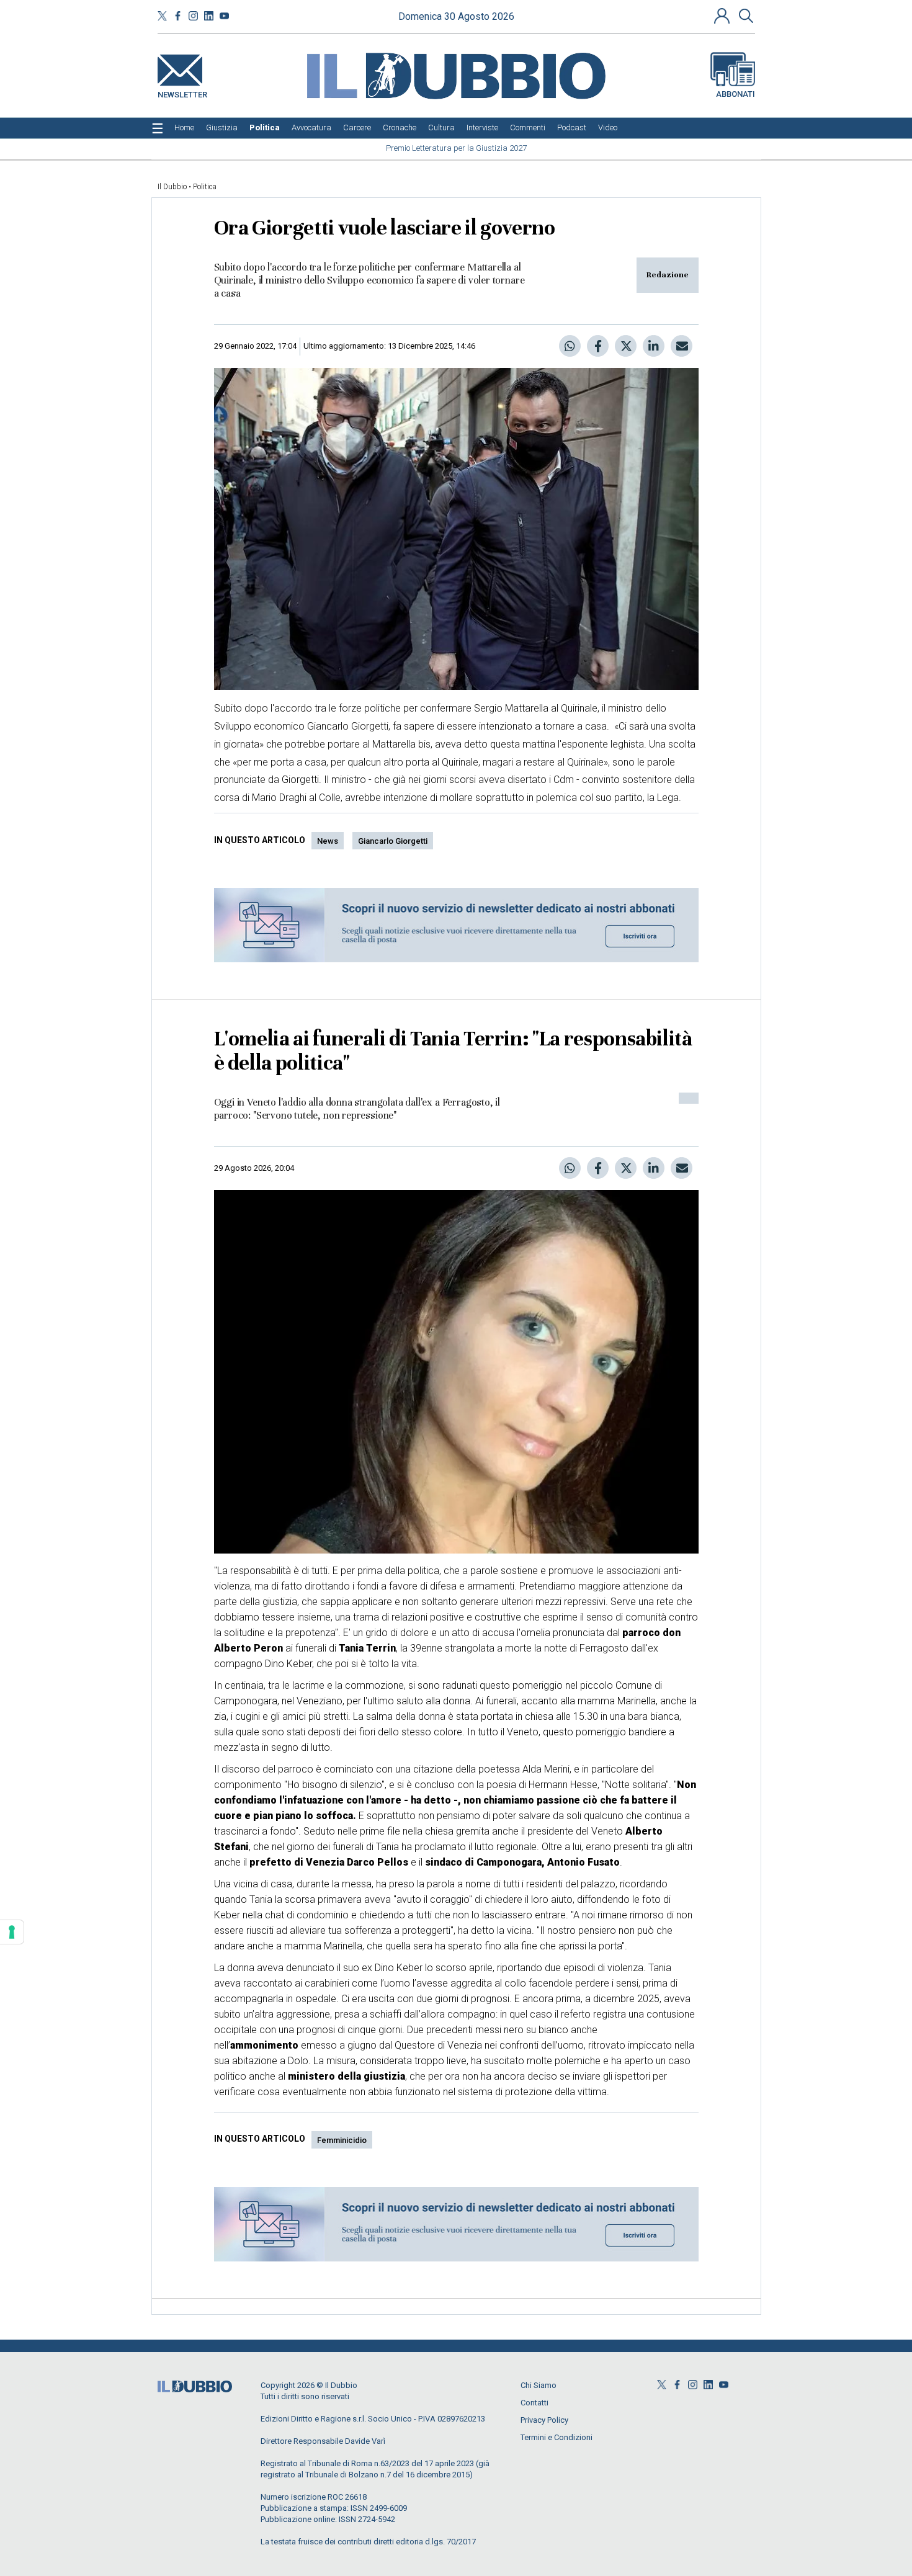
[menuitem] (184, 128)
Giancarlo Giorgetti (393, 841)
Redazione (668, 275)
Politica (205, 187)
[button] (723, 16)
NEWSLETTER (182, 92)
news (328, 841)
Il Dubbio (172, 187)
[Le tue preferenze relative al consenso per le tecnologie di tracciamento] (12, 1932)
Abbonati (735, 94)
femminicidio (342, 2140)
